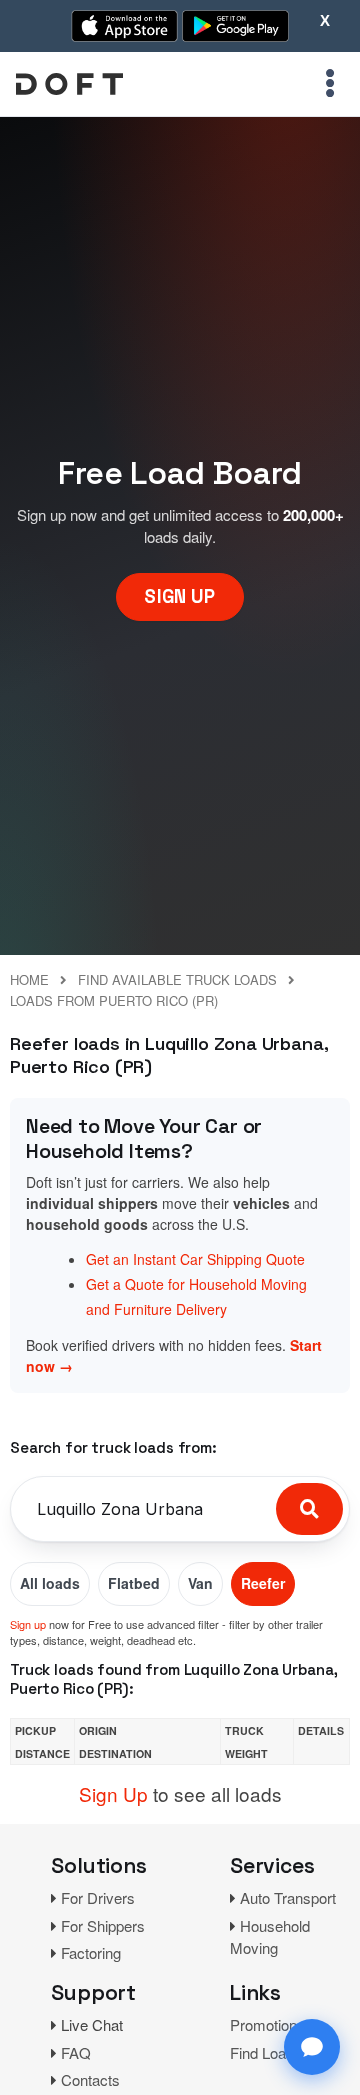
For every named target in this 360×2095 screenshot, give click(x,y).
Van (200, 1583)
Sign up (28, 1624)
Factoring (91, 1952)
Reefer (263, 1583)
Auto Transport (288, 1897)
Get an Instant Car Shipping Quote (195, 1259)
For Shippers (103, 1925)
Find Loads (266, 2052)
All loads (50, 1583)
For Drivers (98, 1897)
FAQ (76, 2052)
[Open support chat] (312, 2047)
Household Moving (270, 1937)
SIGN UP (179, 596)
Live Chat (92, 2024)
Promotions (267, 2024)
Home (29, 979)
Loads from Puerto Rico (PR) (114, 1000)
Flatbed (134, 1583)
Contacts (90, 2079)
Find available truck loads (177, 979)
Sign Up (113, 1793)
